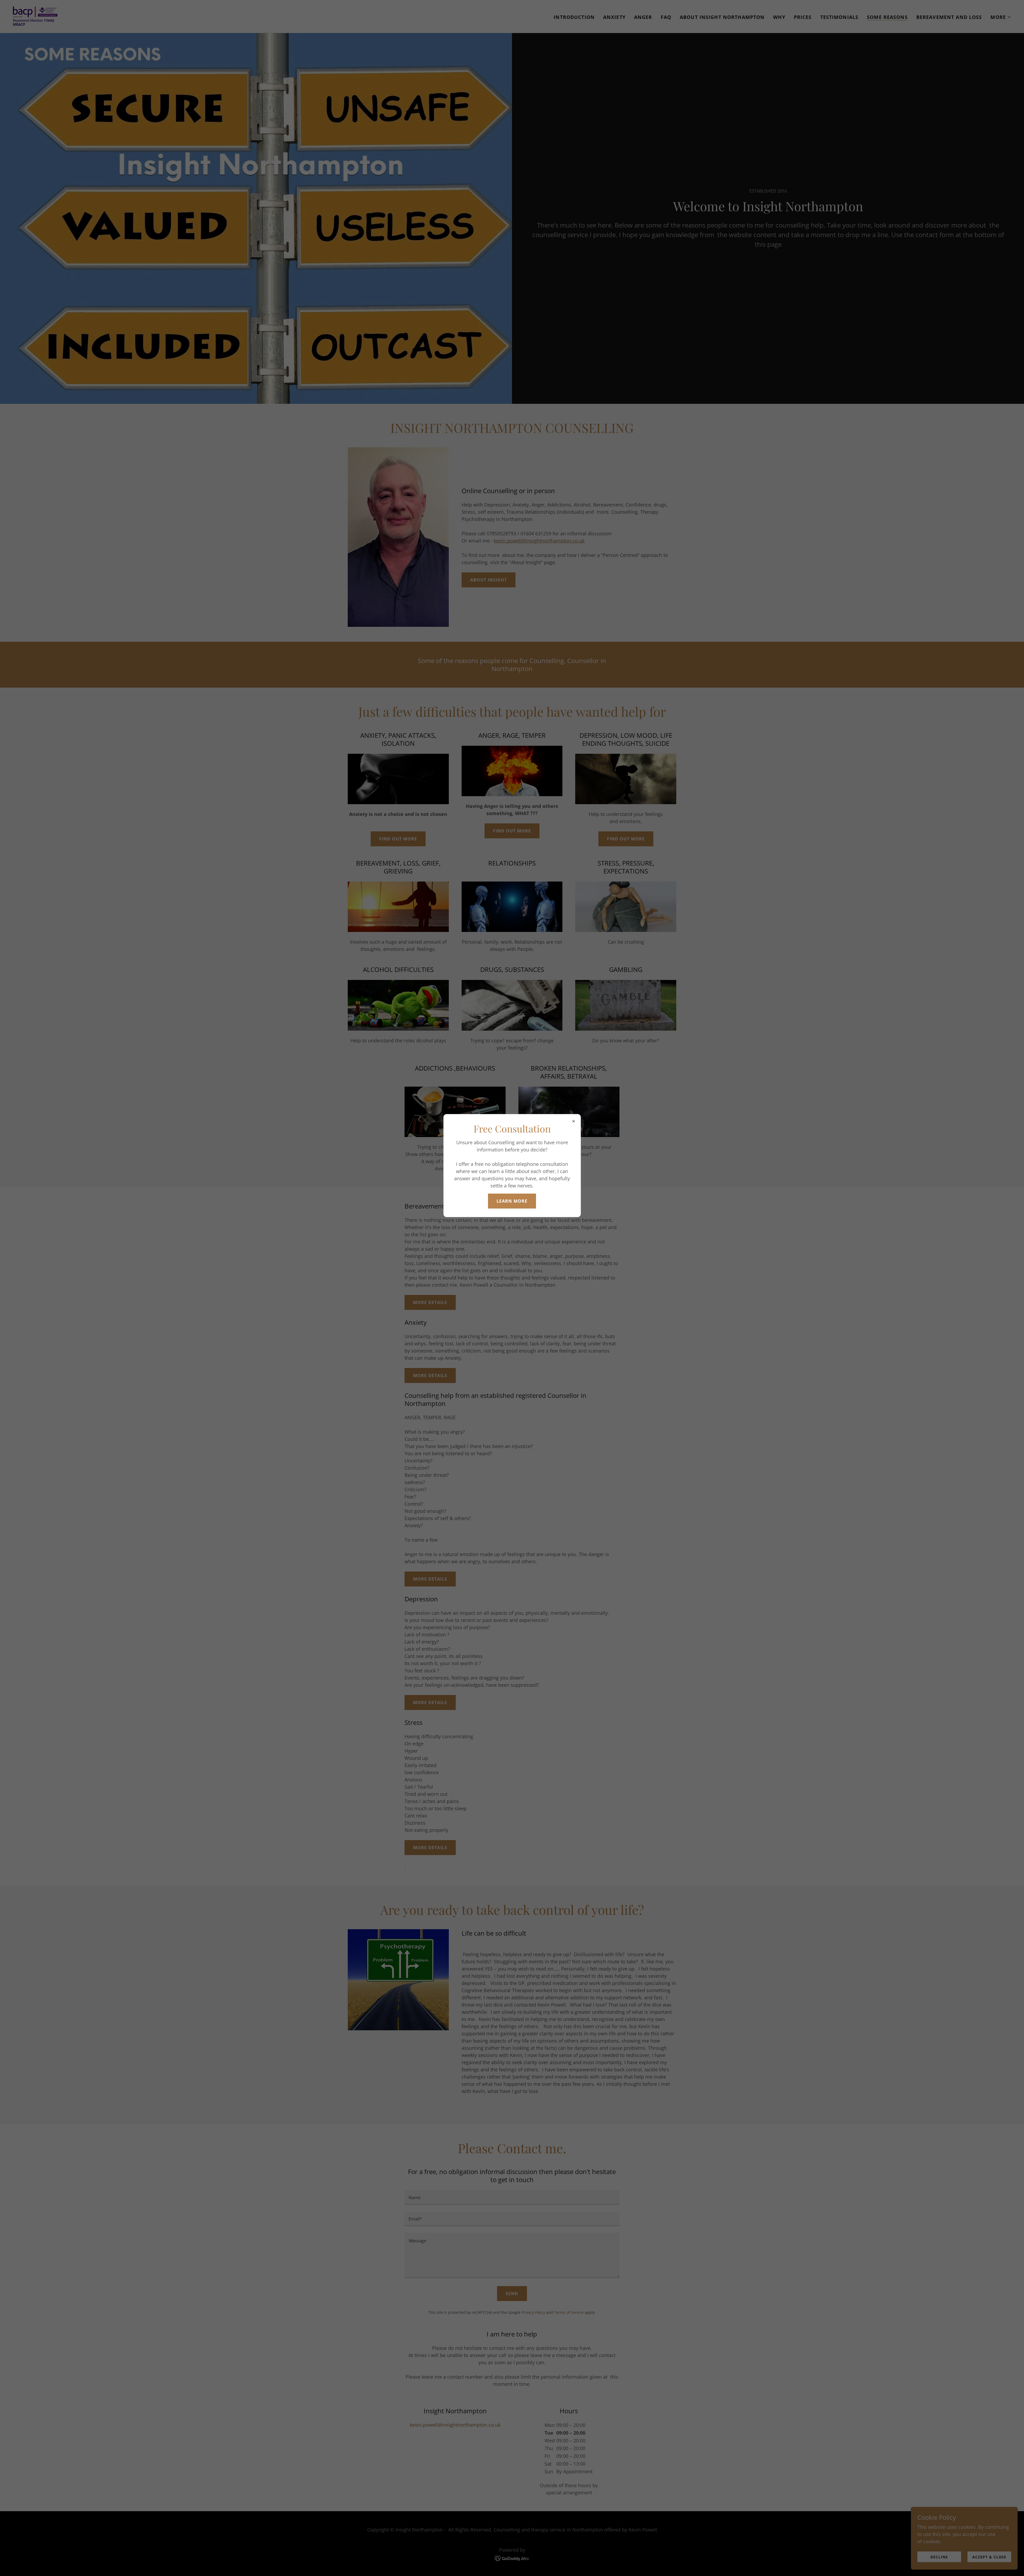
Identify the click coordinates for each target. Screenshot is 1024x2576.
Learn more (512, 1201)
